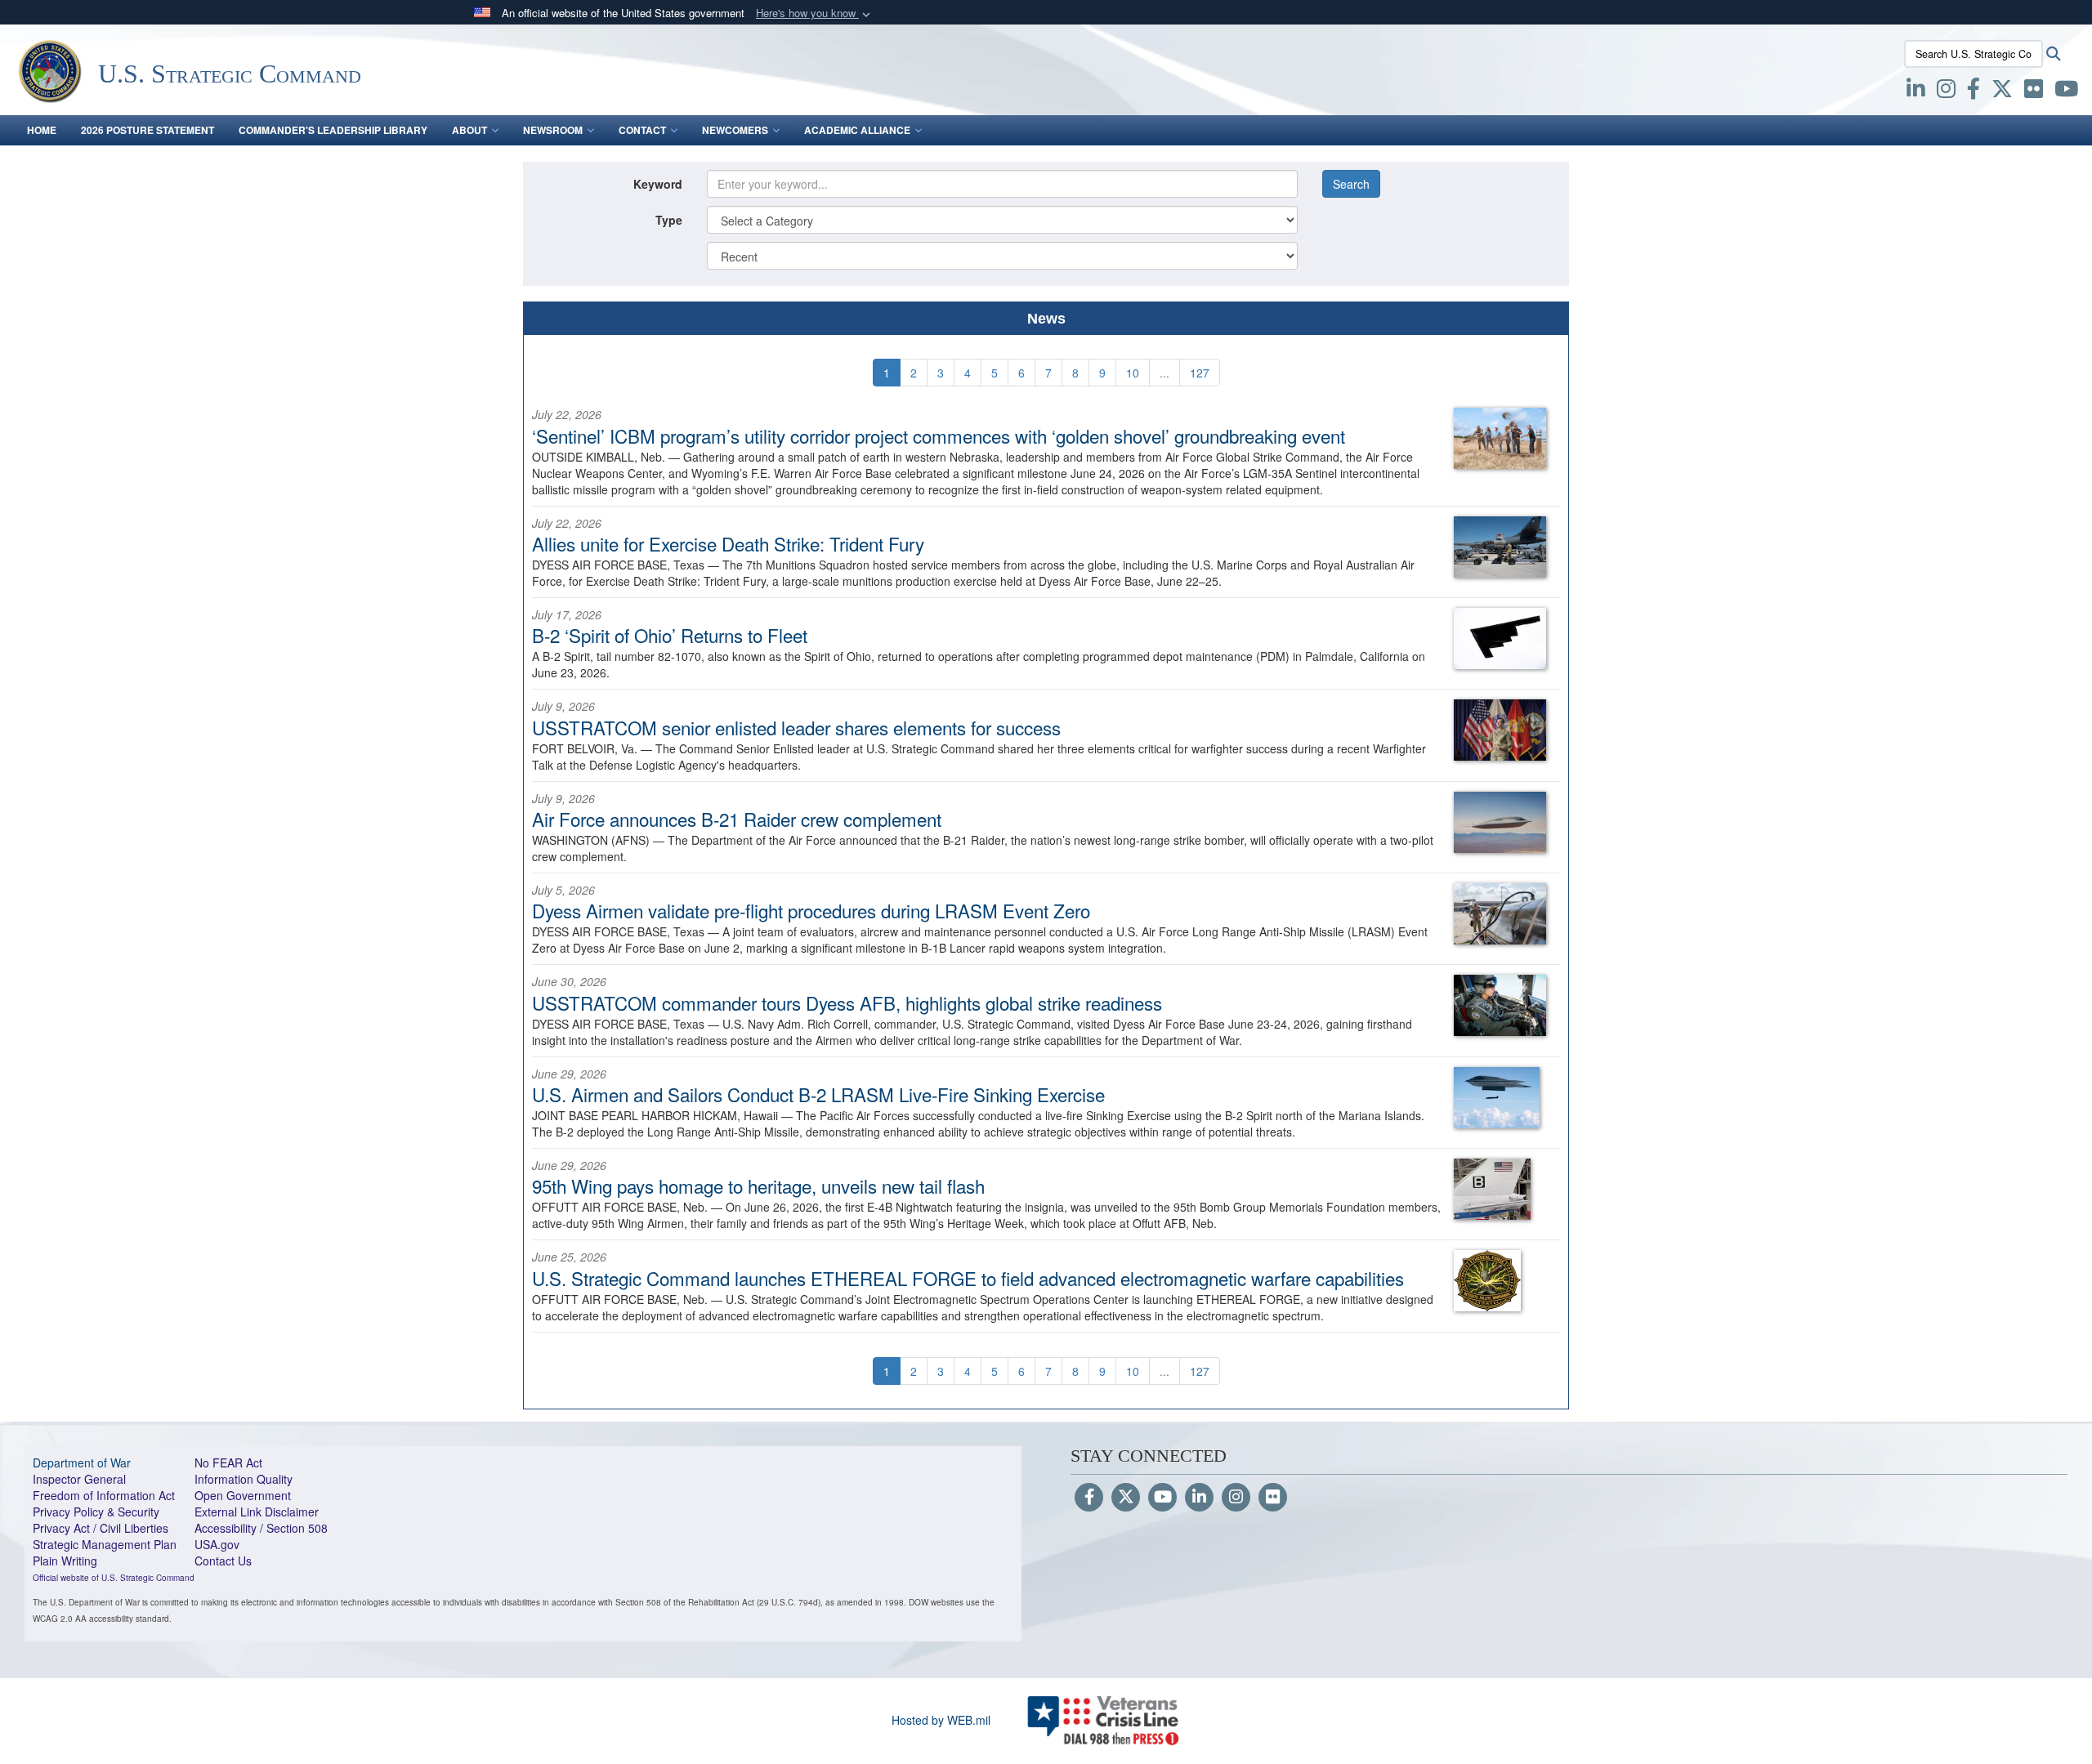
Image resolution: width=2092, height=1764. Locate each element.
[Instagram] (1236, 1498)
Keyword (658, 184)
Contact (642, 130)
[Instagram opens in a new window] (1946, 92)
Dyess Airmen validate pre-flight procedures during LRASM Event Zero (811, 910)
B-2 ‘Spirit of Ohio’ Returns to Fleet (670, 635)
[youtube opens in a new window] (2066, 92)
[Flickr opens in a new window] (2034, 92)
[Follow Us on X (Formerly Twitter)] (1126, 1498)
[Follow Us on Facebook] (1089, 1498)
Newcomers (735, 130)
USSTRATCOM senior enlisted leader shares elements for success (796, 727)
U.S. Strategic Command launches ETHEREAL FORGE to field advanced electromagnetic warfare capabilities (968, 1278)
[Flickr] (1273, 1498)
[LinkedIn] (1199, 1498)
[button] (815, 13)
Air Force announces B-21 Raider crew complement (737, 819)
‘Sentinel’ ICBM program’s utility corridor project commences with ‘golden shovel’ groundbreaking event (939, 435)
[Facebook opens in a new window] (1974, 92)
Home (42, 130)
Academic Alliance (857, 130)
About (469, 130)
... (1164, 373)
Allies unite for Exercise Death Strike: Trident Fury (728, 543)
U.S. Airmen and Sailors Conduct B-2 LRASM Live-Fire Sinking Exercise (818, 1094)
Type (669, 220)
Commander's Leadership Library (333, 130)
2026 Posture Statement (148, 130)
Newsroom (553, 130)
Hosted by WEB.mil (941, 1720)
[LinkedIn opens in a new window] (1916, 92)
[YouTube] (1162, 1498)
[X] (2002, 92)
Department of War (82, 1463)
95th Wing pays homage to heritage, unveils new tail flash (758, 1186)
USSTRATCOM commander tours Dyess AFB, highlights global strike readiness (847, 1003)
